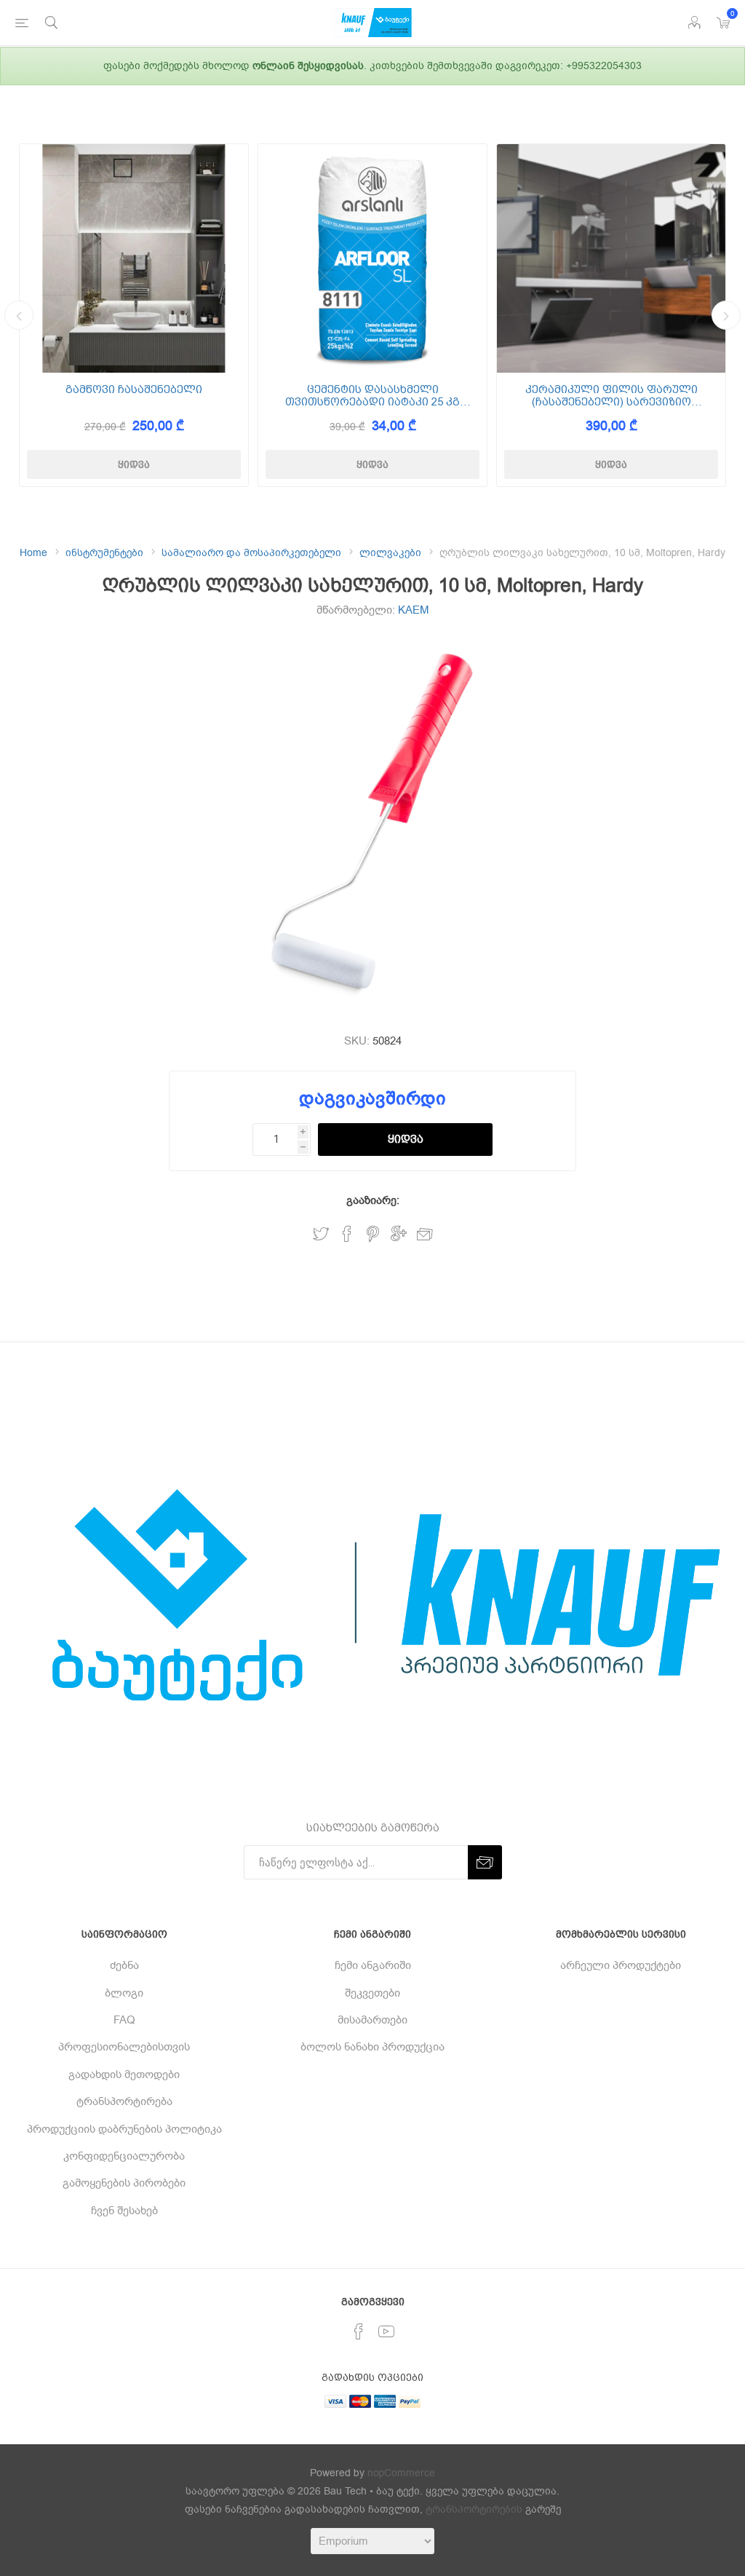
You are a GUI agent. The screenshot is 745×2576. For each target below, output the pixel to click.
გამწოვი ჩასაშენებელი (134, 390)
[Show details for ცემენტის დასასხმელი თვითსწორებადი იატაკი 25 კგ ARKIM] (372, 258)
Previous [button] (19, 315)
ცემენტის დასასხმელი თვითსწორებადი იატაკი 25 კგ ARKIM (372, 396)
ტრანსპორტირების (474, 2509)
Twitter (321, 1234)
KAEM (414, 610)
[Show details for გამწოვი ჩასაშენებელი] (134, 258)
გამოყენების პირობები (124, 2183)
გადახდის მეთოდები (124, 2074)
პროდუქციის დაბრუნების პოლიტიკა (124, 2129)
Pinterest (373, 1234)
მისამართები (372, 2020)
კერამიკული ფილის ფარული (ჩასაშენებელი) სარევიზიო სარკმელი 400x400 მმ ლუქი (611, 396)
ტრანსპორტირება (124, 2101)
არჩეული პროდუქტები (621, 1965)
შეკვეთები (372, 1993)
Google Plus (399, 1234)
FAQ (124, 2020)
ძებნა (124, 1965)
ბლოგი (124, 1993)
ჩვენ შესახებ (124, 2211)
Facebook (347, 1234)
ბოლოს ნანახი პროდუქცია (372, 2047)
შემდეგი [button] (726, 315)
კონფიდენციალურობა (124, 2156)
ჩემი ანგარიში (373, 1965)
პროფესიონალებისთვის (124, 2047)
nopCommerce (401, 2473)
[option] (134, 315)
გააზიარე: (373, 1200)
